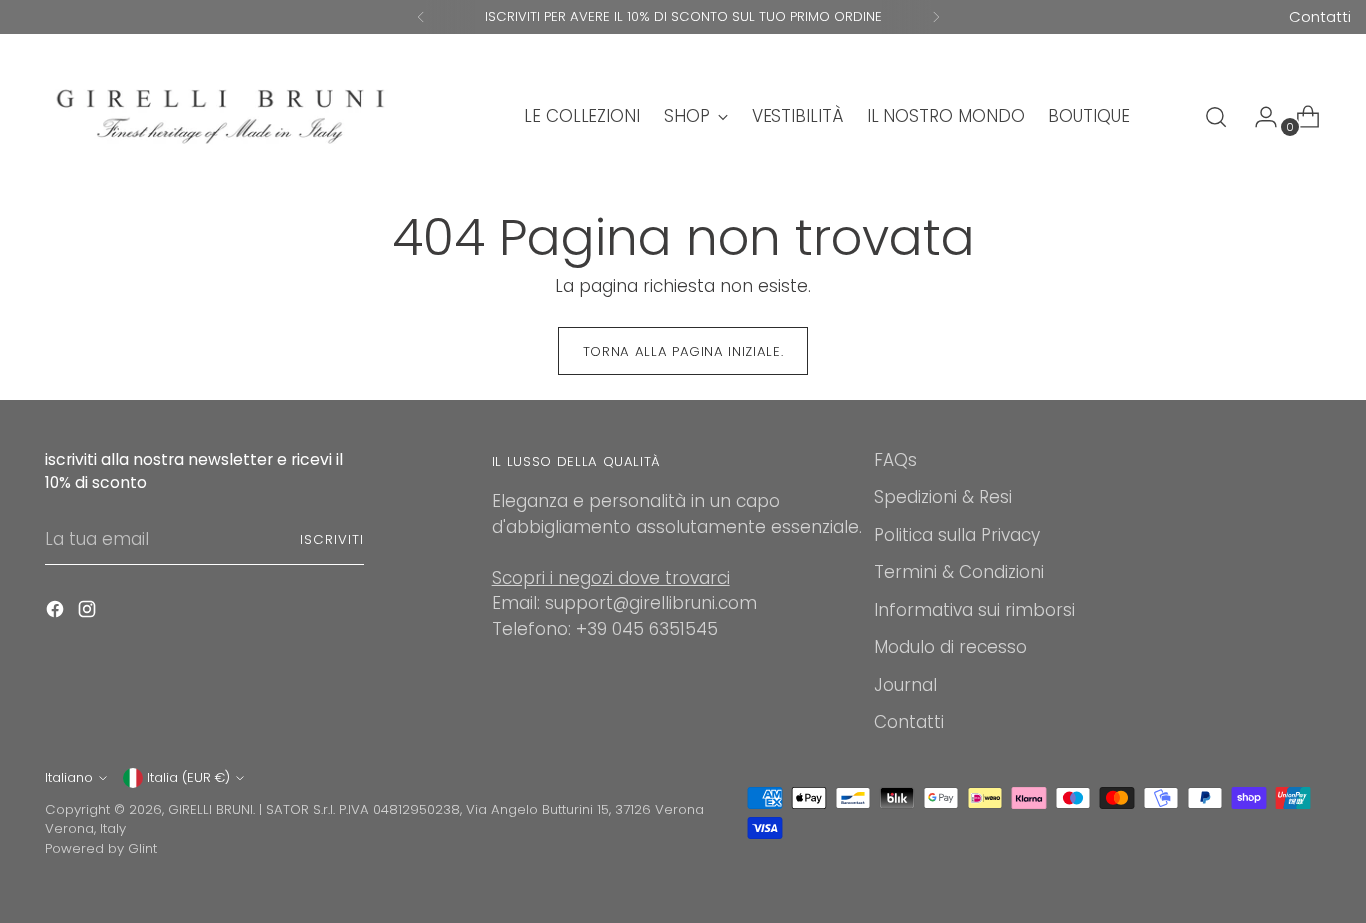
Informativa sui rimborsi (974, 610)
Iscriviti (332, 539)
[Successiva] (936, 17)
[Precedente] (421, 17)
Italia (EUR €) (188, 777)
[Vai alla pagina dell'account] (1258, 117)
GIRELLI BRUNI (210, 809)
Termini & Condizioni (959, 572)
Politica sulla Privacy (957, 535)
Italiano (69, 777)
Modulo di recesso (950, 647)
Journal (905, 685)
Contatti (1320, 16)
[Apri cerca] (1216, 117)
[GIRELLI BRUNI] (220, 116)
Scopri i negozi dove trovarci (611, 578)
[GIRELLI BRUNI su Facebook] (57, 613)
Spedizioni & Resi (943, 497)
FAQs (895, 460)
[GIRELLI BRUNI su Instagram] (89, 613)
